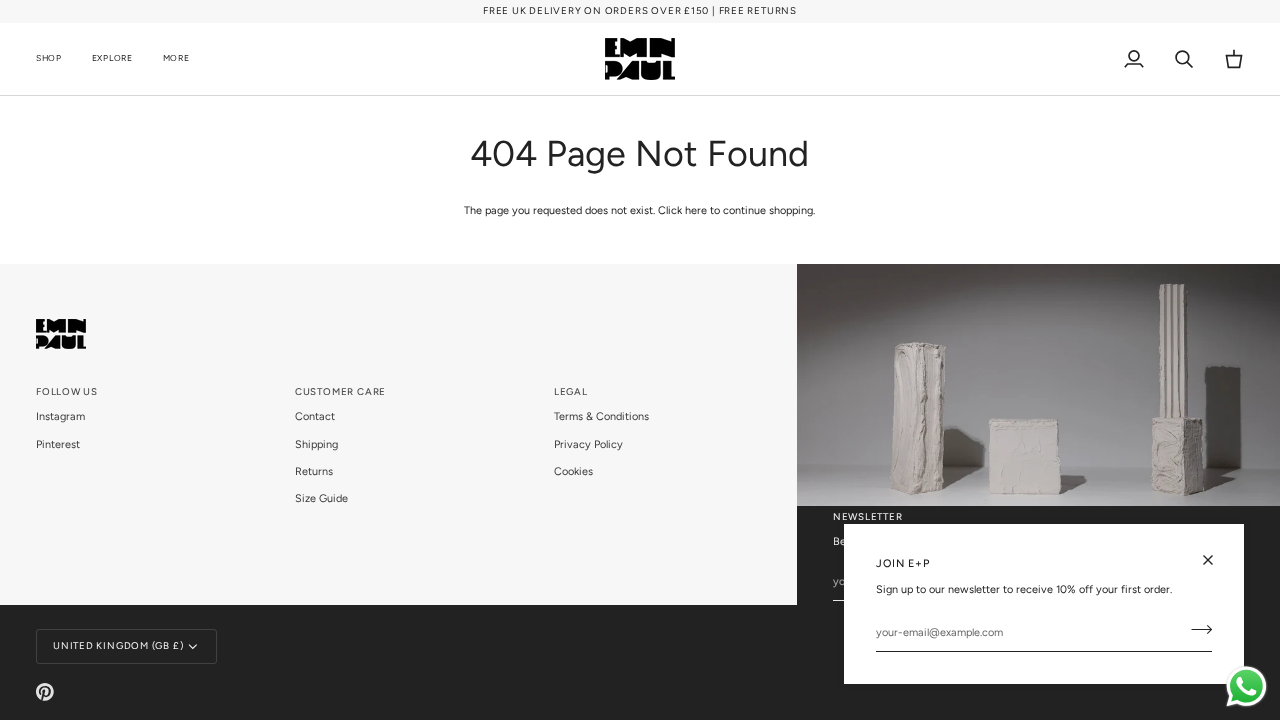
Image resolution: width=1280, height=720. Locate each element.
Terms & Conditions (601, 416)
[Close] (1216, 560)
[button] (56, 59)
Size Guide (321, 498)
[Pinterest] (45, 692)
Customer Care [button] (340, 391)
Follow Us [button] (67, 391)
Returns (314, 471)
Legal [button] (571, 391)
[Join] (1195, 630)
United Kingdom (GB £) (118, 645)
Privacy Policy (588, 444)
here (696, 210)
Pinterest (58, 444)
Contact (315, 416)
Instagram (60, 416)
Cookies (573, 471)
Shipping (316, 444)
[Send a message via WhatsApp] (1246, 686)
